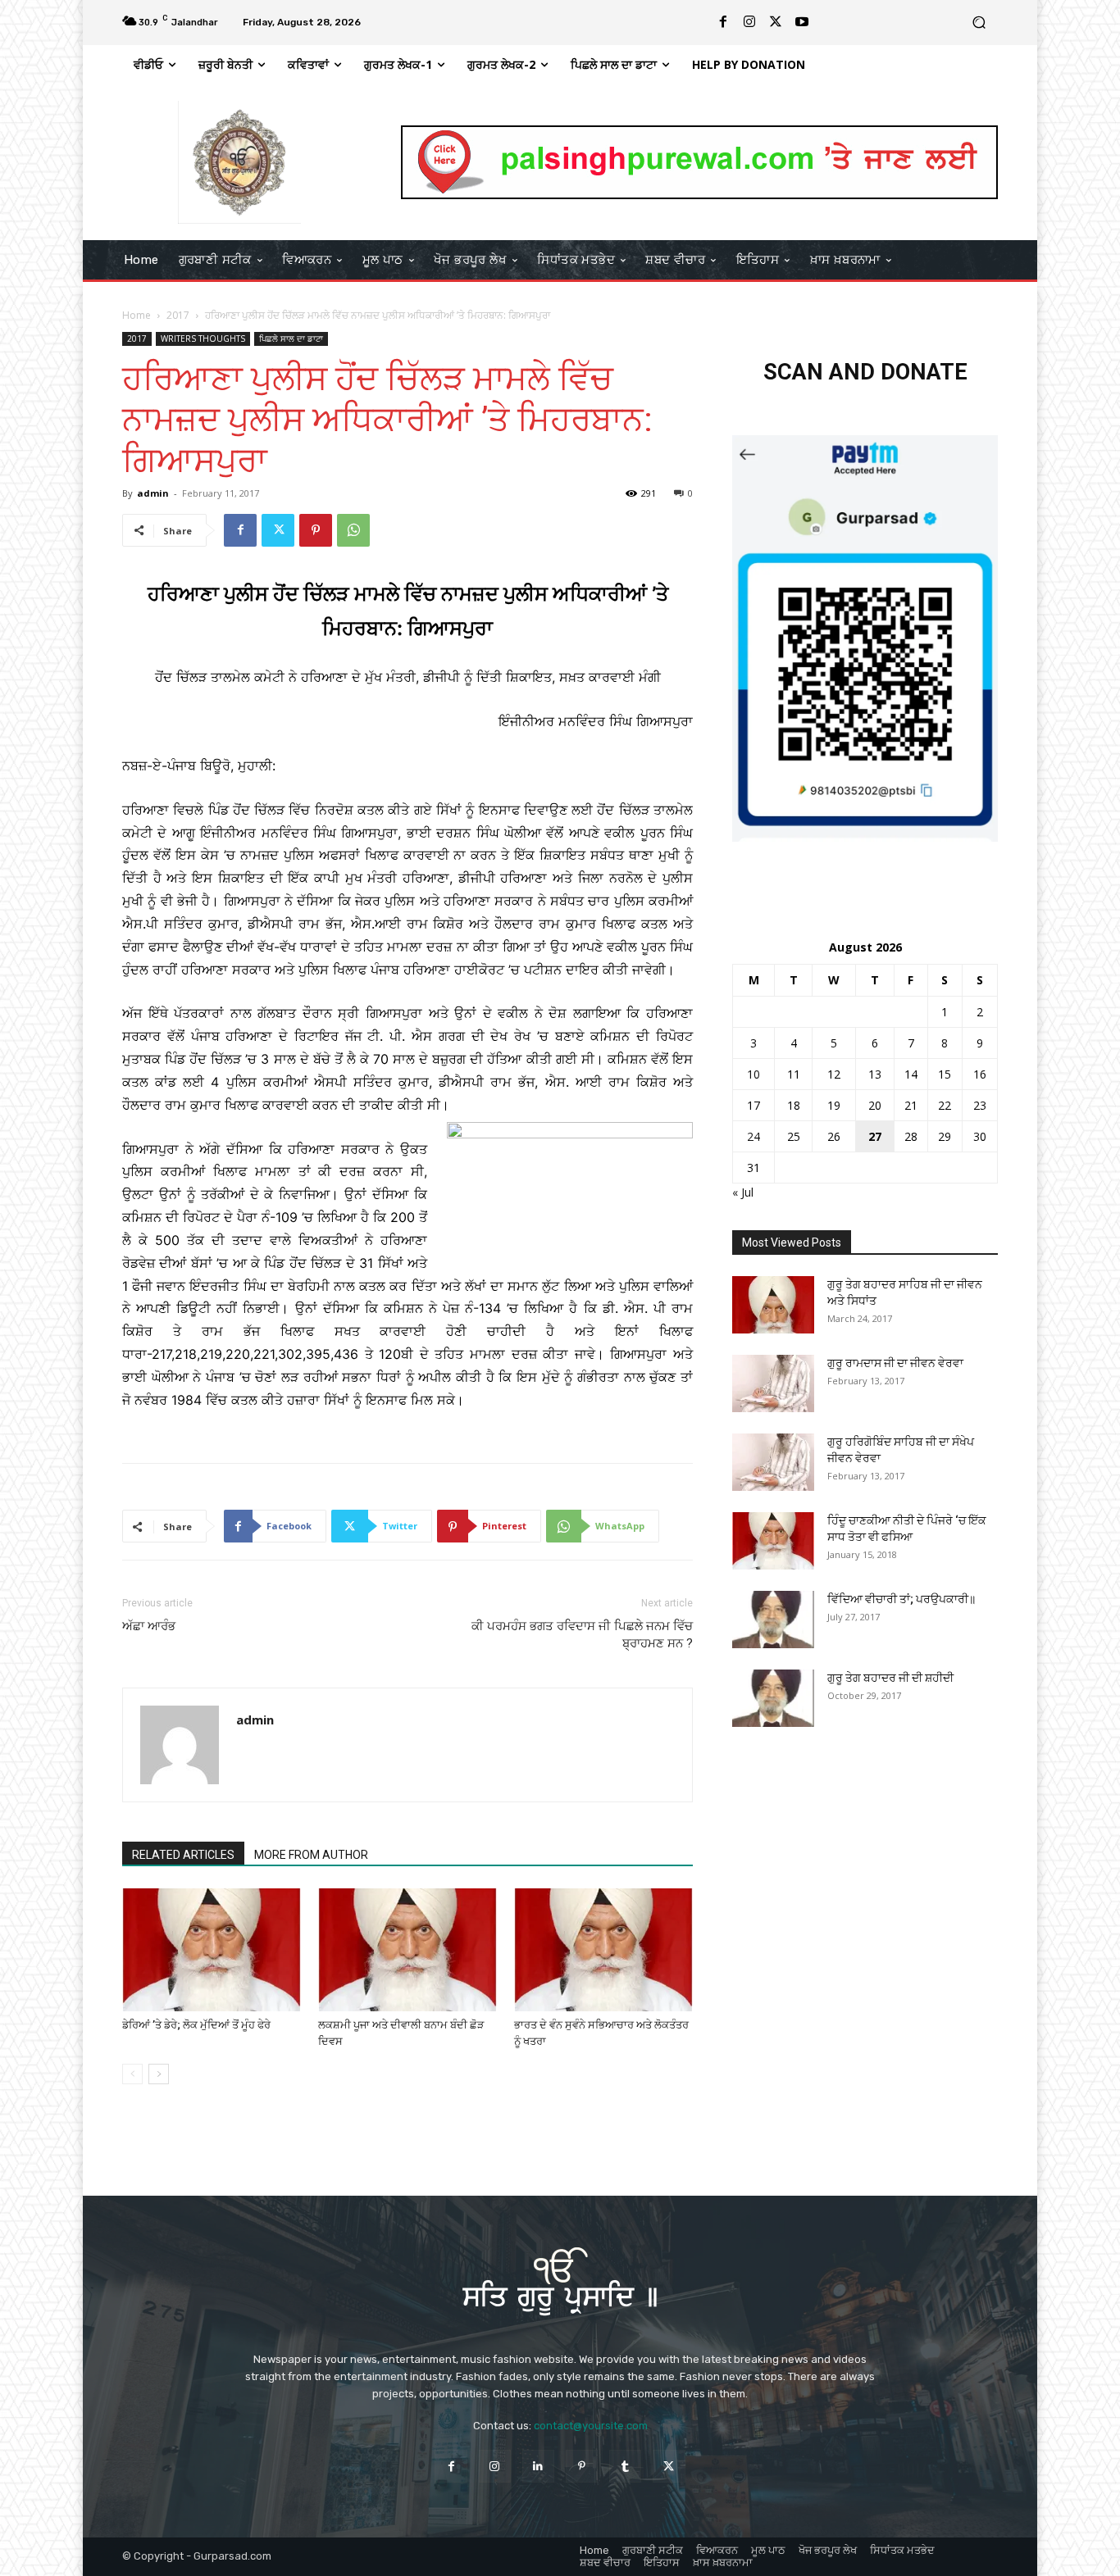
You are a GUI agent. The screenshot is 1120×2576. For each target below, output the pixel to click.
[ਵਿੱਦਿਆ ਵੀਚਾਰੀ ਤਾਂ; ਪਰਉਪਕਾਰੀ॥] (773, 1620)
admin (153, 493)
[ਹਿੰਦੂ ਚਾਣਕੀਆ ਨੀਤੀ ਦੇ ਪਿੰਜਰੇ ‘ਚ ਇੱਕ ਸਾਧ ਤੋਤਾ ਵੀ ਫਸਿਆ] (773, 1541)
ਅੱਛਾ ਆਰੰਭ (149, 1626)
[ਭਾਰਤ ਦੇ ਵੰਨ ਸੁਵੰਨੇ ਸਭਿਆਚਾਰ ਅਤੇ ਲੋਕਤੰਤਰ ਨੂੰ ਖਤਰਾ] (603, 1950)
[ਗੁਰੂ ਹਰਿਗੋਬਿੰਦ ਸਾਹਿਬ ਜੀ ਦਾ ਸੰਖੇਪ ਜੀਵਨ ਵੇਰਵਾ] (773, 1462)
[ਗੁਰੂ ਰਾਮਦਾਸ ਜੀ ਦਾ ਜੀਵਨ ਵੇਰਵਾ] (773, 1383)
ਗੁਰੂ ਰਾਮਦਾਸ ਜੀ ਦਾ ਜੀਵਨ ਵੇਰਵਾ (895, 1363)
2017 (178, 315)
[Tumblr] (625, 2466)
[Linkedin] (538, 2466)
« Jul (743, 1192)
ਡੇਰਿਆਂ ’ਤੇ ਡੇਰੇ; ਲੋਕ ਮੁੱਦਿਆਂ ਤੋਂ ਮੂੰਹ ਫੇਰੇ (196, 2025)
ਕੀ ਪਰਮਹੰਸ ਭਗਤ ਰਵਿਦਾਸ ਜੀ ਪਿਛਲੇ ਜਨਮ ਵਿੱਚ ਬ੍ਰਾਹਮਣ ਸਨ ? (582, 1635)
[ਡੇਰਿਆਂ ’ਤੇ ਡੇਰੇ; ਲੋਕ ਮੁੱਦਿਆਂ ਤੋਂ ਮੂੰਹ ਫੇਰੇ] (212, 1950)
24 (753, 1136)
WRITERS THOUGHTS (203, 338)
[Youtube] (802, 22)
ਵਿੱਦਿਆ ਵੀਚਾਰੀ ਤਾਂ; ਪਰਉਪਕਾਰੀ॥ (901, 1599)
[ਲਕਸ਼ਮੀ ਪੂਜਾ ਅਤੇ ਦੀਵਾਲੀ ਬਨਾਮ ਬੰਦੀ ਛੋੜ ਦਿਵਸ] (407, 1950)
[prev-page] (132, 2074)
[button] (979, 23)
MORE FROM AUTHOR (311, 1855)
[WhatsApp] (353, 530)
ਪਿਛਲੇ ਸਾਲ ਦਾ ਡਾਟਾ (291, 338)
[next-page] (159, 2074)
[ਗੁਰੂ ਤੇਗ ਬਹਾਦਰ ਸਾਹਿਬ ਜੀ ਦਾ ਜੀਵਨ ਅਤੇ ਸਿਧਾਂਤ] (773, 1305)
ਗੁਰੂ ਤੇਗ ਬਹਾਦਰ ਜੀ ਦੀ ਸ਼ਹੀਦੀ (890, 1678)
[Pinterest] (316, 530)
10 (753, 1074)
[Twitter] (776, 22)
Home (137, 315)
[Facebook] (723, 22)
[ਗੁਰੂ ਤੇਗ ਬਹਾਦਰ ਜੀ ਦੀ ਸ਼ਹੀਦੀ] (773, 1698)
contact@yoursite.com (591, 2426)
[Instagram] (749, 22)
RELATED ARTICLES (183, 1855)
